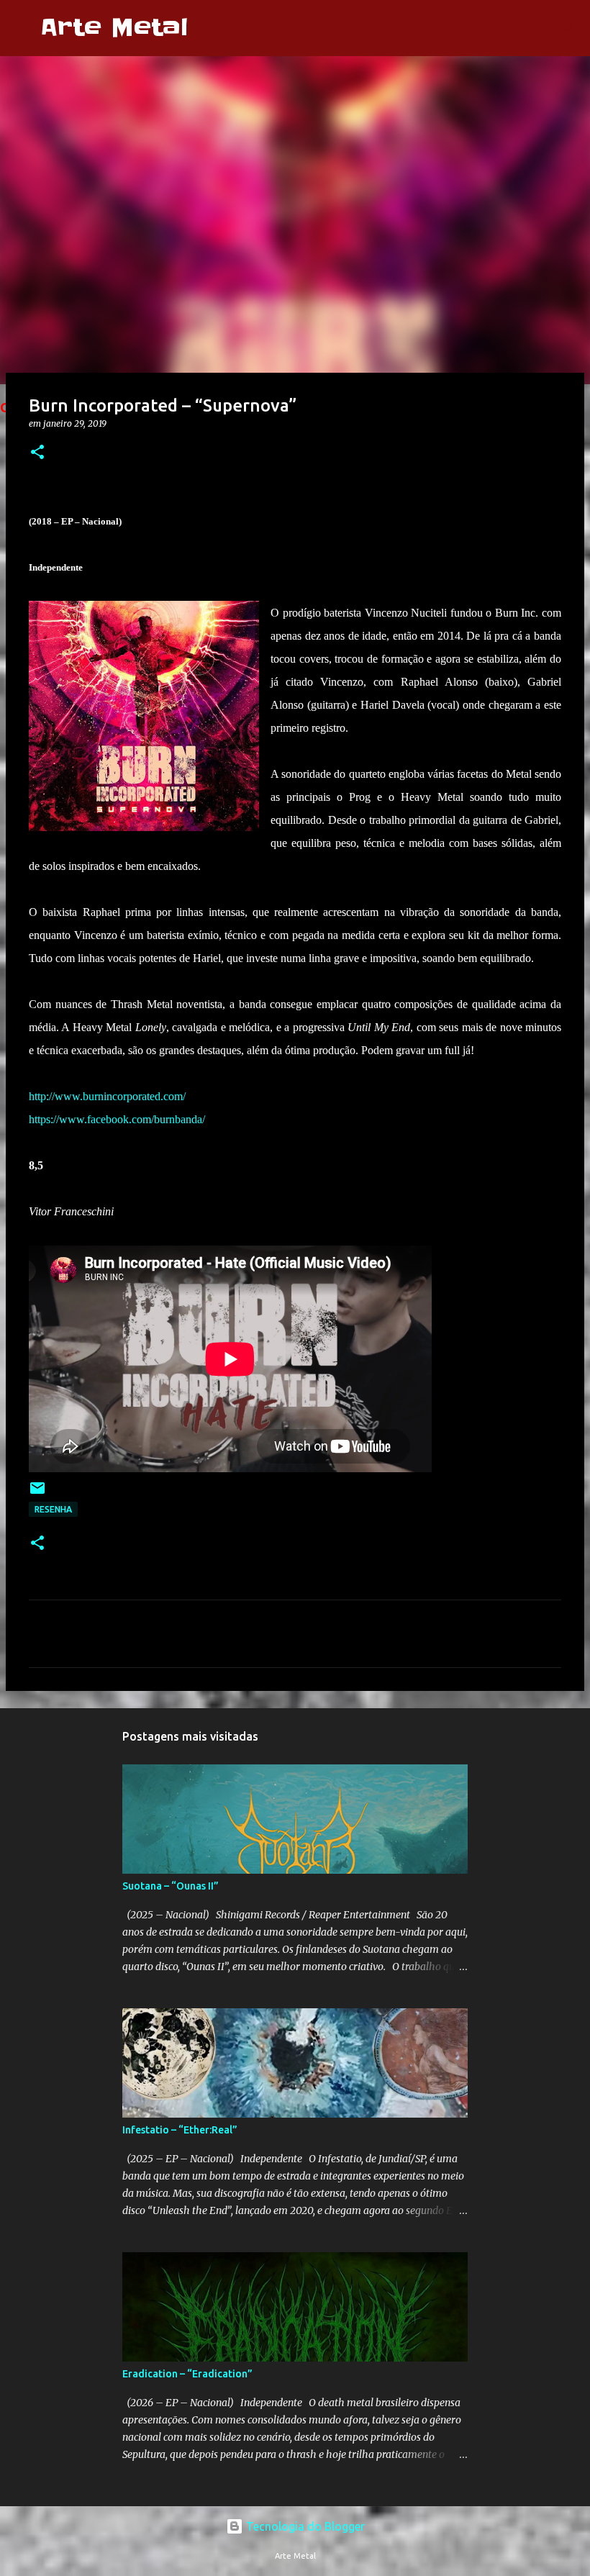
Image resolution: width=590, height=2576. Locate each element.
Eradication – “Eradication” (187, 2374)
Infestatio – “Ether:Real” (180, 2130)
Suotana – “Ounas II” (171, 1886)
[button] (37, 453)
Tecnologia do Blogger (304, 2526)
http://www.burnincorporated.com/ (107, 1096)
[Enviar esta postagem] (37, 1493)
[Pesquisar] (208, 28)
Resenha (53, 1509)
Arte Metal (114, 28)
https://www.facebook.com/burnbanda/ (117, 1119)
